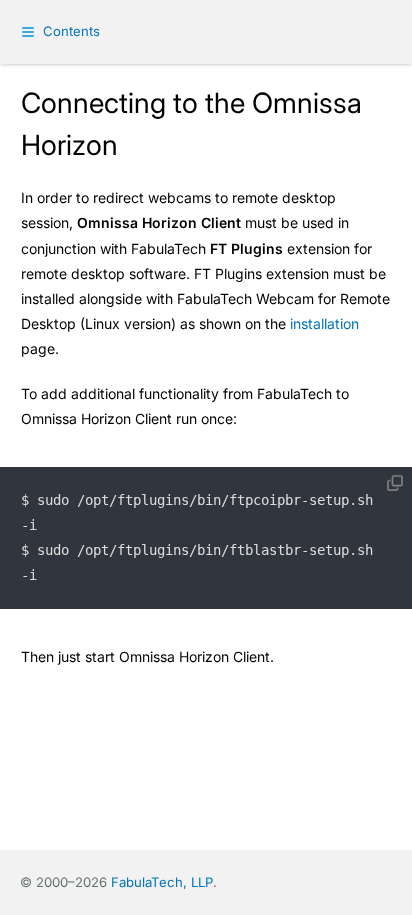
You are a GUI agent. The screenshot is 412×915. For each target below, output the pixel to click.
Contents (71, 31)
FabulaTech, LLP (162, 882)
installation (324, 323)
